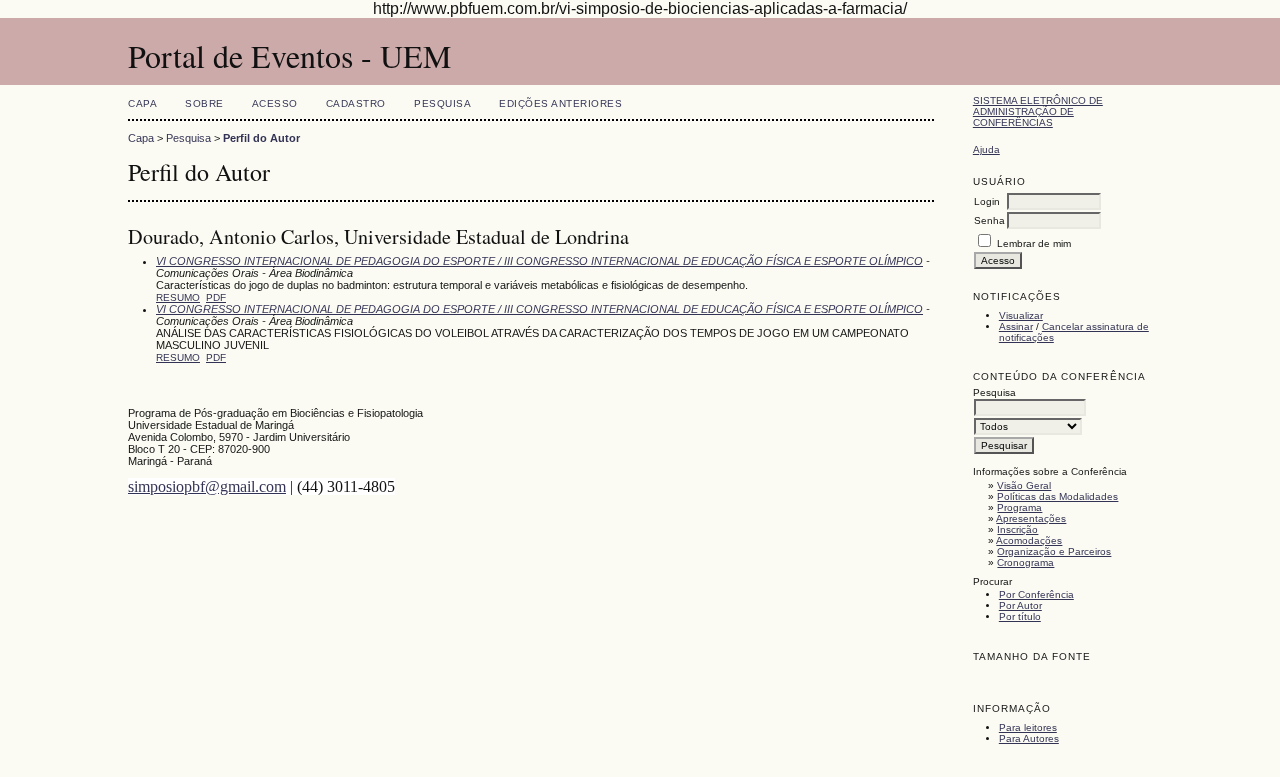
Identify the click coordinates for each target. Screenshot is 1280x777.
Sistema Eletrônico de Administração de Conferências (1038, 111)
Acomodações (1029, 540)
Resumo (178, 297)
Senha (989, 220)
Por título (1020, 616)
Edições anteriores (560, 103)
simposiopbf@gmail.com (207, 486)
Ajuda (986, 149)
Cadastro (356, 103)
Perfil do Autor (261, 138)
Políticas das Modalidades (1057, 496)
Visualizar (1021, 315)
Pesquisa (442, 103)
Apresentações (1031, 518)
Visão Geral (1024, 485)
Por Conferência (1036, 594)
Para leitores (1028, 727)
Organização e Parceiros (1054, 551)
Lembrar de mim (1034, 243)
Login (987, 201)
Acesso (275, 103)
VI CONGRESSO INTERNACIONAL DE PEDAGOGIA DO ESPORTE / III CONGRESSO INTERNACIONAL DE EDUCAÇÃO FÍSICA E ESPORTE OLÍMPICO (539, 261)
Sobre (204, 103)
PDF (216, 297)
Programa (1019, 507)
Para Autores (1029, 738)
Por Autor (1020, 605)
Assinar (1016, 326)
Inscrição (1017, 529)
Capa (142, 103)
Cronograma (1025, 562)
